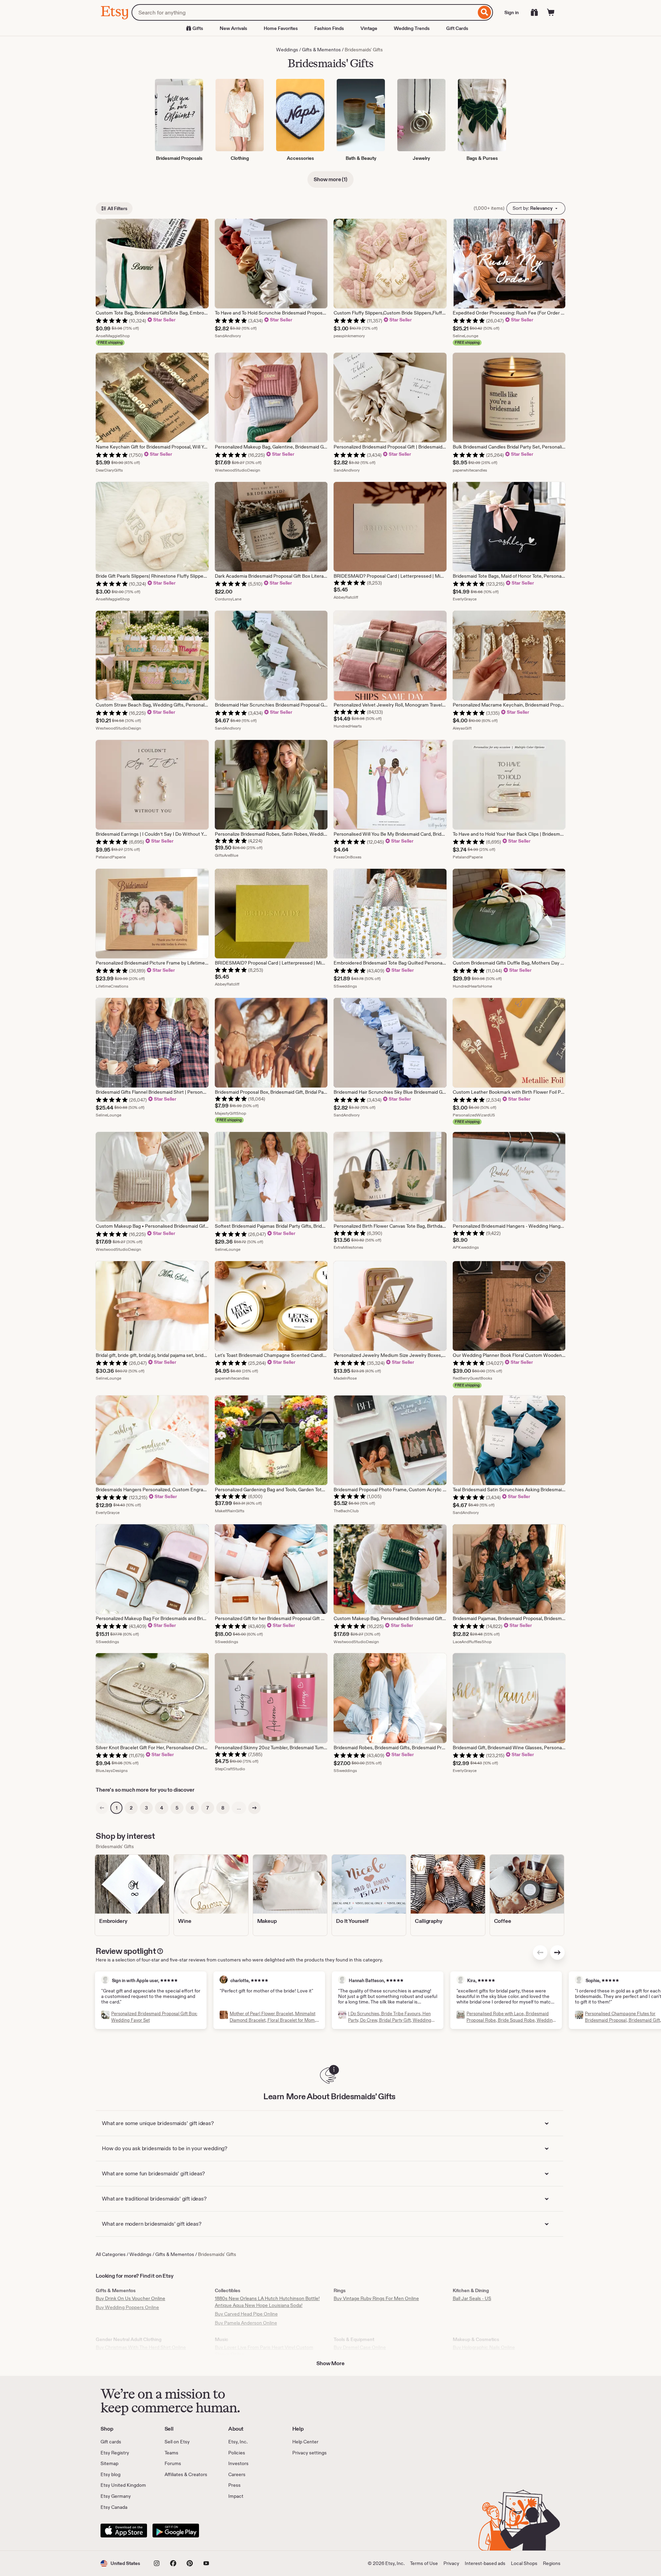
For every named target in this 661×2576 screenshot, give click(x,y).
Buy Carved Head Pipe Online (246, 2314)
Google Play (176, 2531)
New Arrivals (233, 28)
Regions (552, 2563)
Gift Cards (457, 28)
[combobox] (304, 12)
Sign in (512, 12)
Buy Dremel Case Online (360, 2347)
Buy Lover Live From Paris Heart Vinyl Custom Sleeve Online (264, 2351)
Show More (330, 2363)
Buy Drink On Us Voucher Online (130, 2298)
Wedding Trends (412, 28)
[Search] (485, 12)
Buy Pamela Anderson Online (246, 2323)
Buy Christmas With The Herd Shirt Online (141, 2347)
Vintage (369, 28)
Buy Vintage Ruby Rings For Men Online (376, 2298)
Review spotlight (126, 1951)
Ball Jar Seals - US (472, 2298)
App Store (124, 2531)
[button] (120, 2563)
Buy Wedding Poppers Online (127, 2307)
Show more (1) (330, 179)
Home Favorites (281, 28)
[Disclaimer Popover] (160, 1950)
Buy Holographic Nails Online (484, 2347)
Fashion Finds (329, 28)
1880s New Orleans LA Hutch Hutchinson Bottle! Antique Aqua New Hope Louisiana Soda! (267, 2302)
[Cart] (551, 12)
